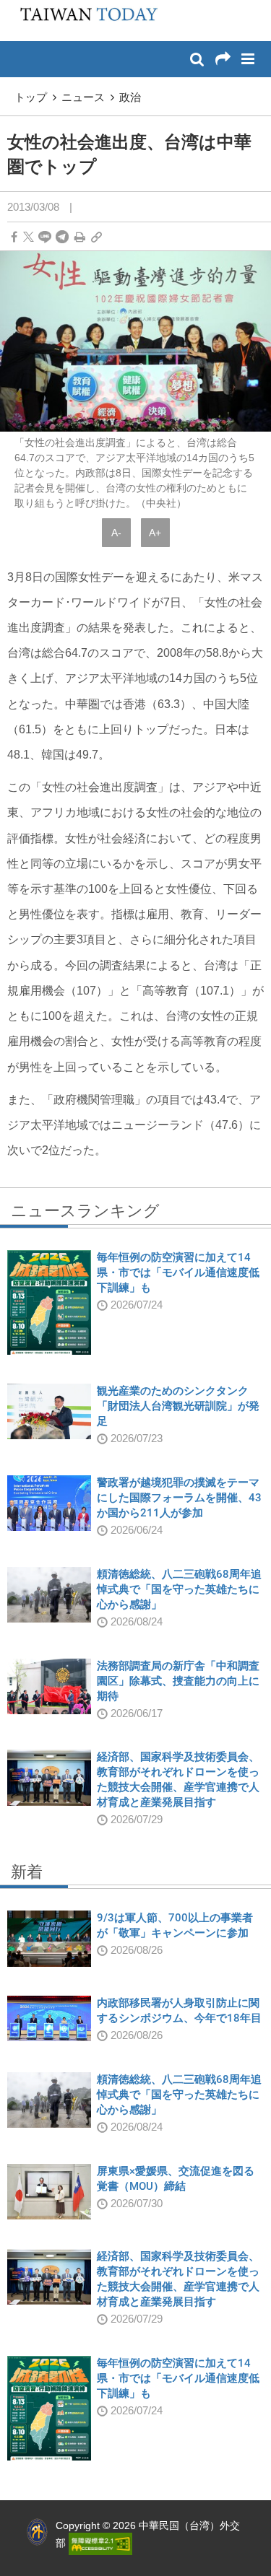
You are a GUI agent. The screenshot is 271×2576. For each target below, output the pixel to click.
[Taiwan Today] (85, 19)
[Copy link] (96, 237)
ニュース (83, 97)
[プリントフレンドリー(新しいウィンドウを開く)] (80, 237)
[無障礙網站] (100, 2543)
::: (15, 7)
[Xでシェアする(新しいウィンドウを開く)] (29, 237)
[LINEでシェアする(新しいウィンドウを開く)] (45, 237)
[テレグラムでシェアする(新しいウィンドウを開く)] (62, 237)
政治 (130, 97)
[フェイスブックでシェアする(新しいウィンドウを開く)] (14, 237)
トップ (31, 97)
